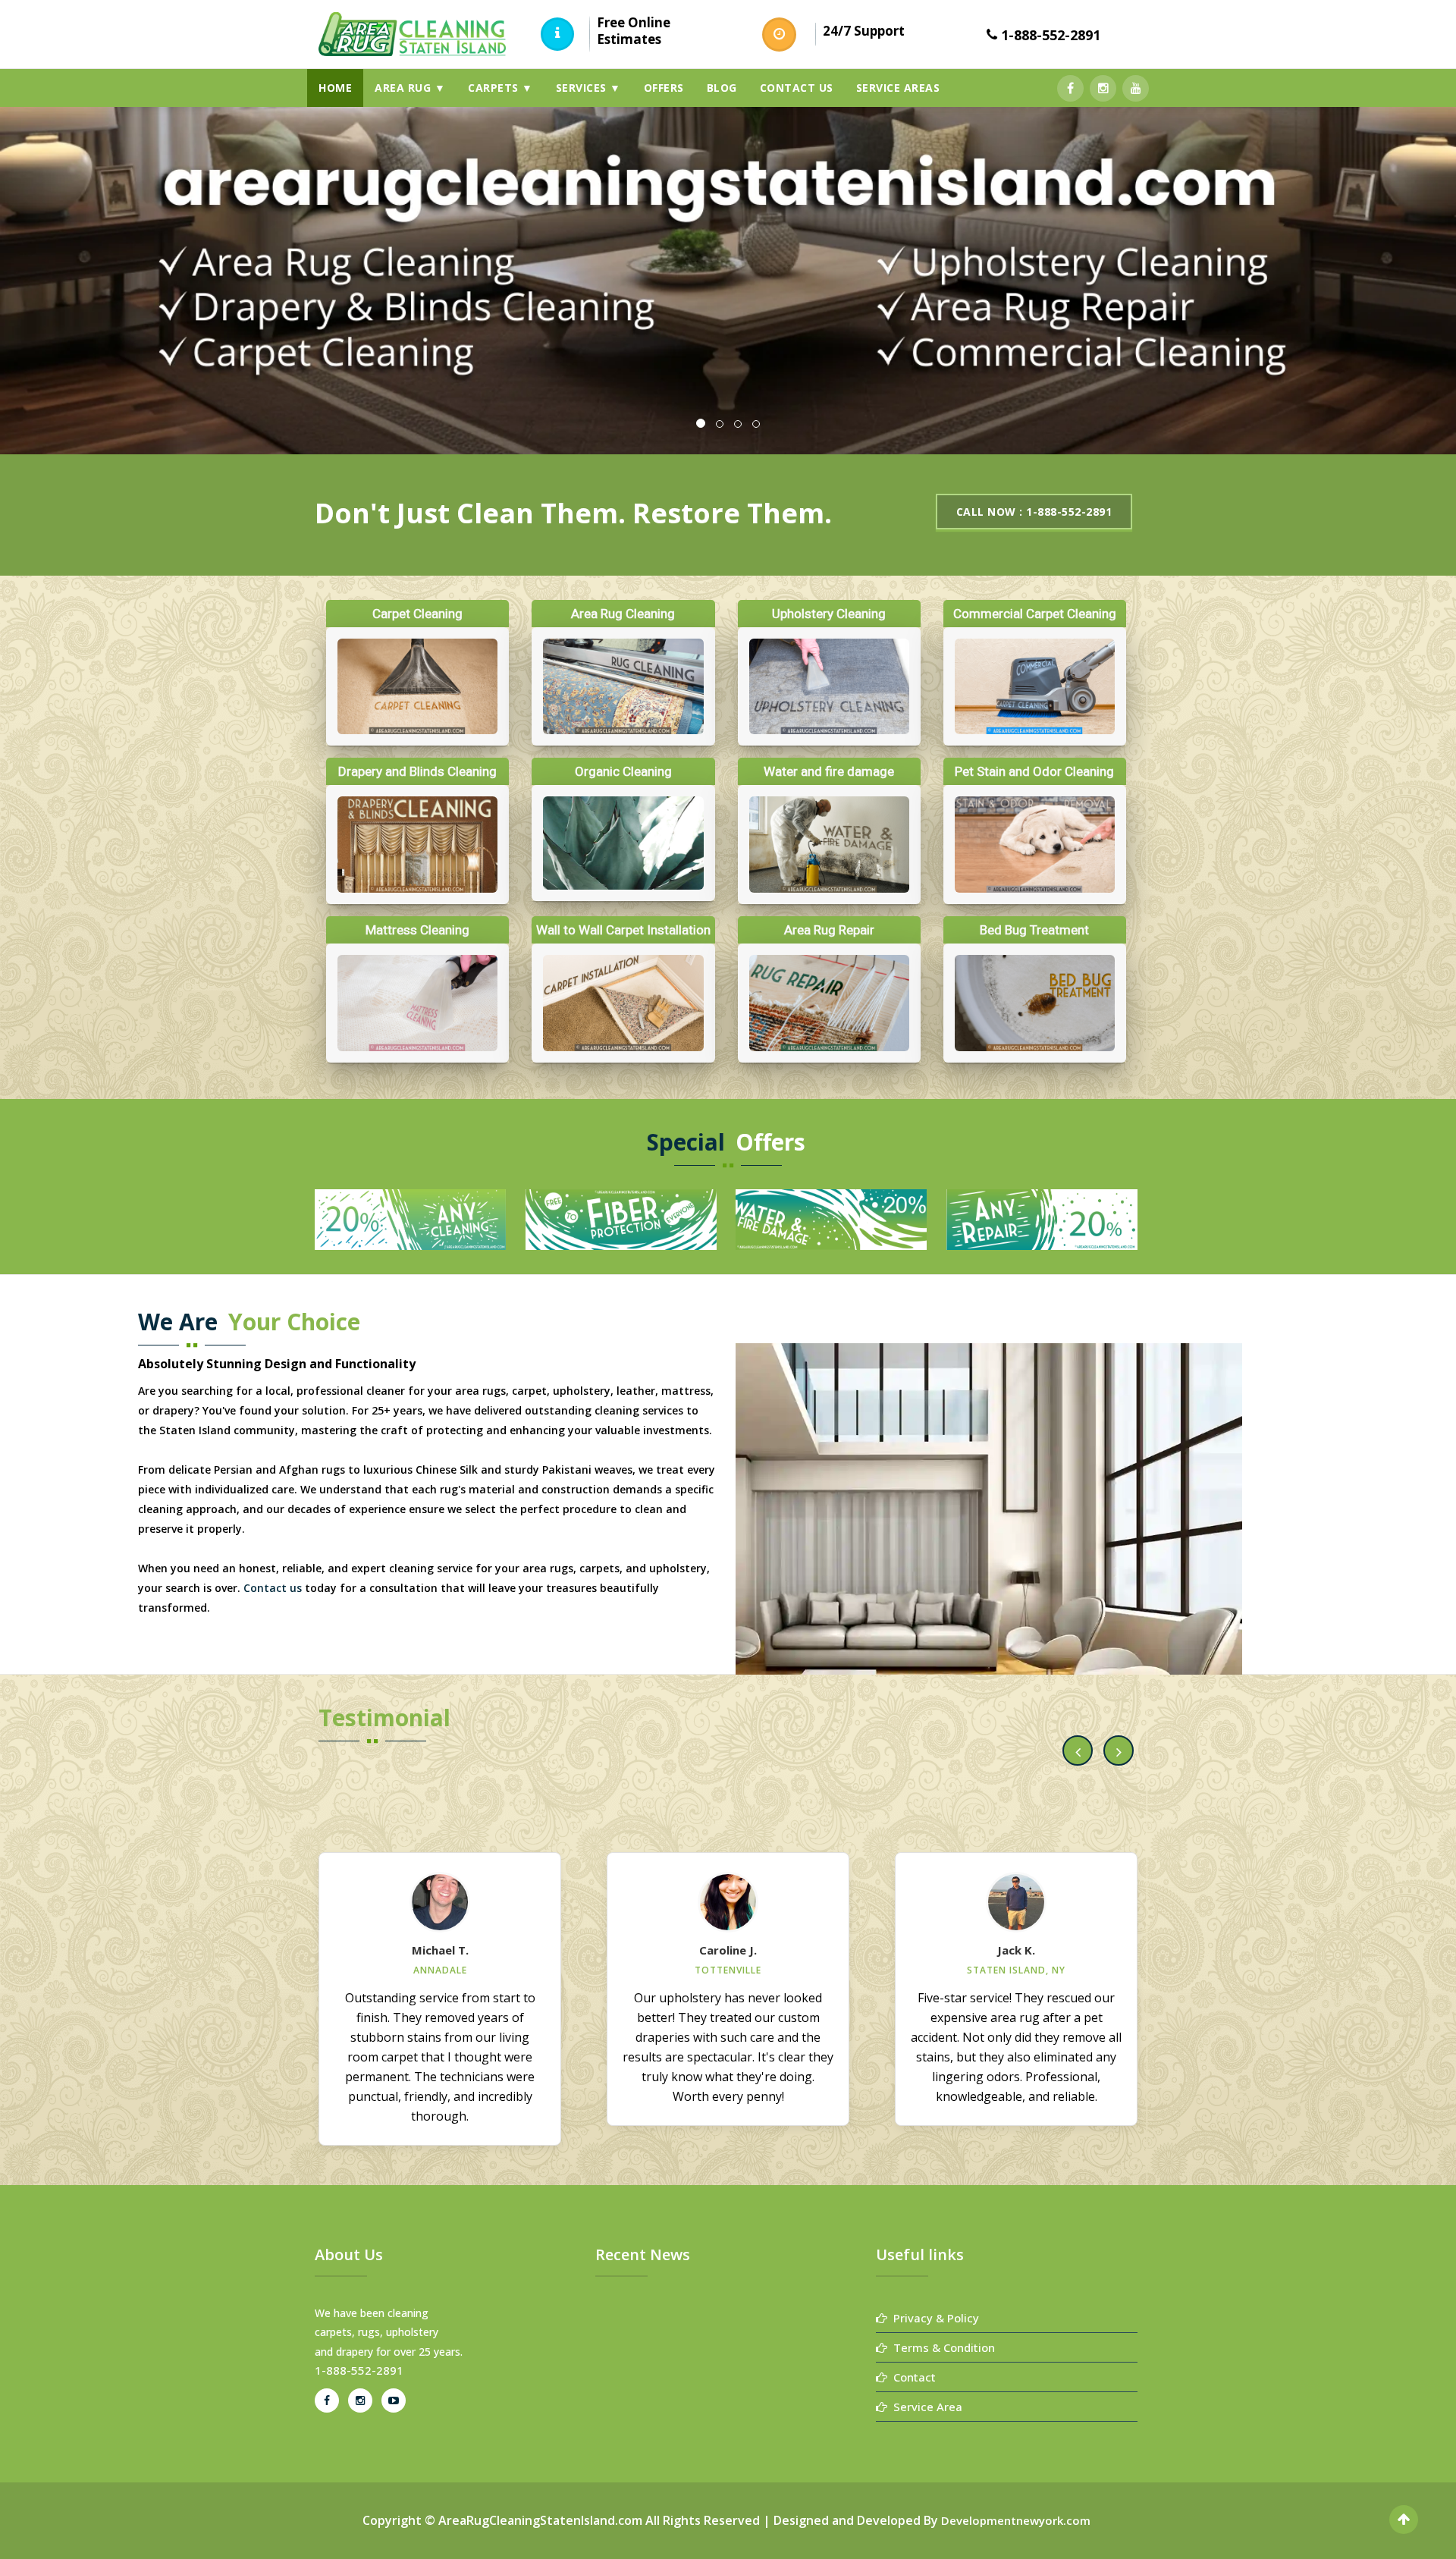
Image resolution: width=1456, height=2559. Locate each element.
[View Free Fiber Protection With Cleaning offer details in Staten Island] (1042, 1218)
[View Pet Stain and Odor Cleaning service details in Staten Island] (1035, 845)
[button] (1078, 1750)
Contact (912, 2377)
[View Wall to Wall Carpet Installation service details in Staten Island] (623, 1003)
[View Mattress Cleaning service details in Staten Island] (417, 1003)
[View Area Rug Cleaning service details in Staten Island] (623, 687)
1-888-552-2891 (1051, 35)
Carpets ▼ (500, 88)
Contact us (797, 88)
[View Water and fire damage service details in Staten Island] (829, 845)
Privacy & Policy (933, 2318)
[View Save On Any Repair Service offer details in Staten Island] (410, 1218)
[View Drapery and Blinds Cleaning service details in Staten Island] (417, 845)
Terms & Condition (941, 2347)
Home (335, 88)
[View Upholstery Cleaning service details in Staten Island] (829, 687)
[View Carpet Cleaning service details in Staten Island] (417, 687)
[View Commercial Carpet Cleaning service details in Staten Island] (1035, 687)
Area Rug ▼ (410, 88)
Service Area (925, 2407)
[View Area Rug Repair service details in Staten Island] (829, 1003)
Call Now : (1034, 512)
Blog (722, 88)
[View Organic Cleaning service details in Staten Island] (623, 843)
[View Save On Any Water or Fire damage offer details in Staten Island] (621, 1218)
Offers (664, 88)
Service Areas (898, 88)
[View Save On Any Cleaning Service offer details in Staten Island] (831, 1218)
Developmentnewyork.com (1016, 2520)
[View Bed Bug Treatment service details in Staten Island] (1035, 1003)
